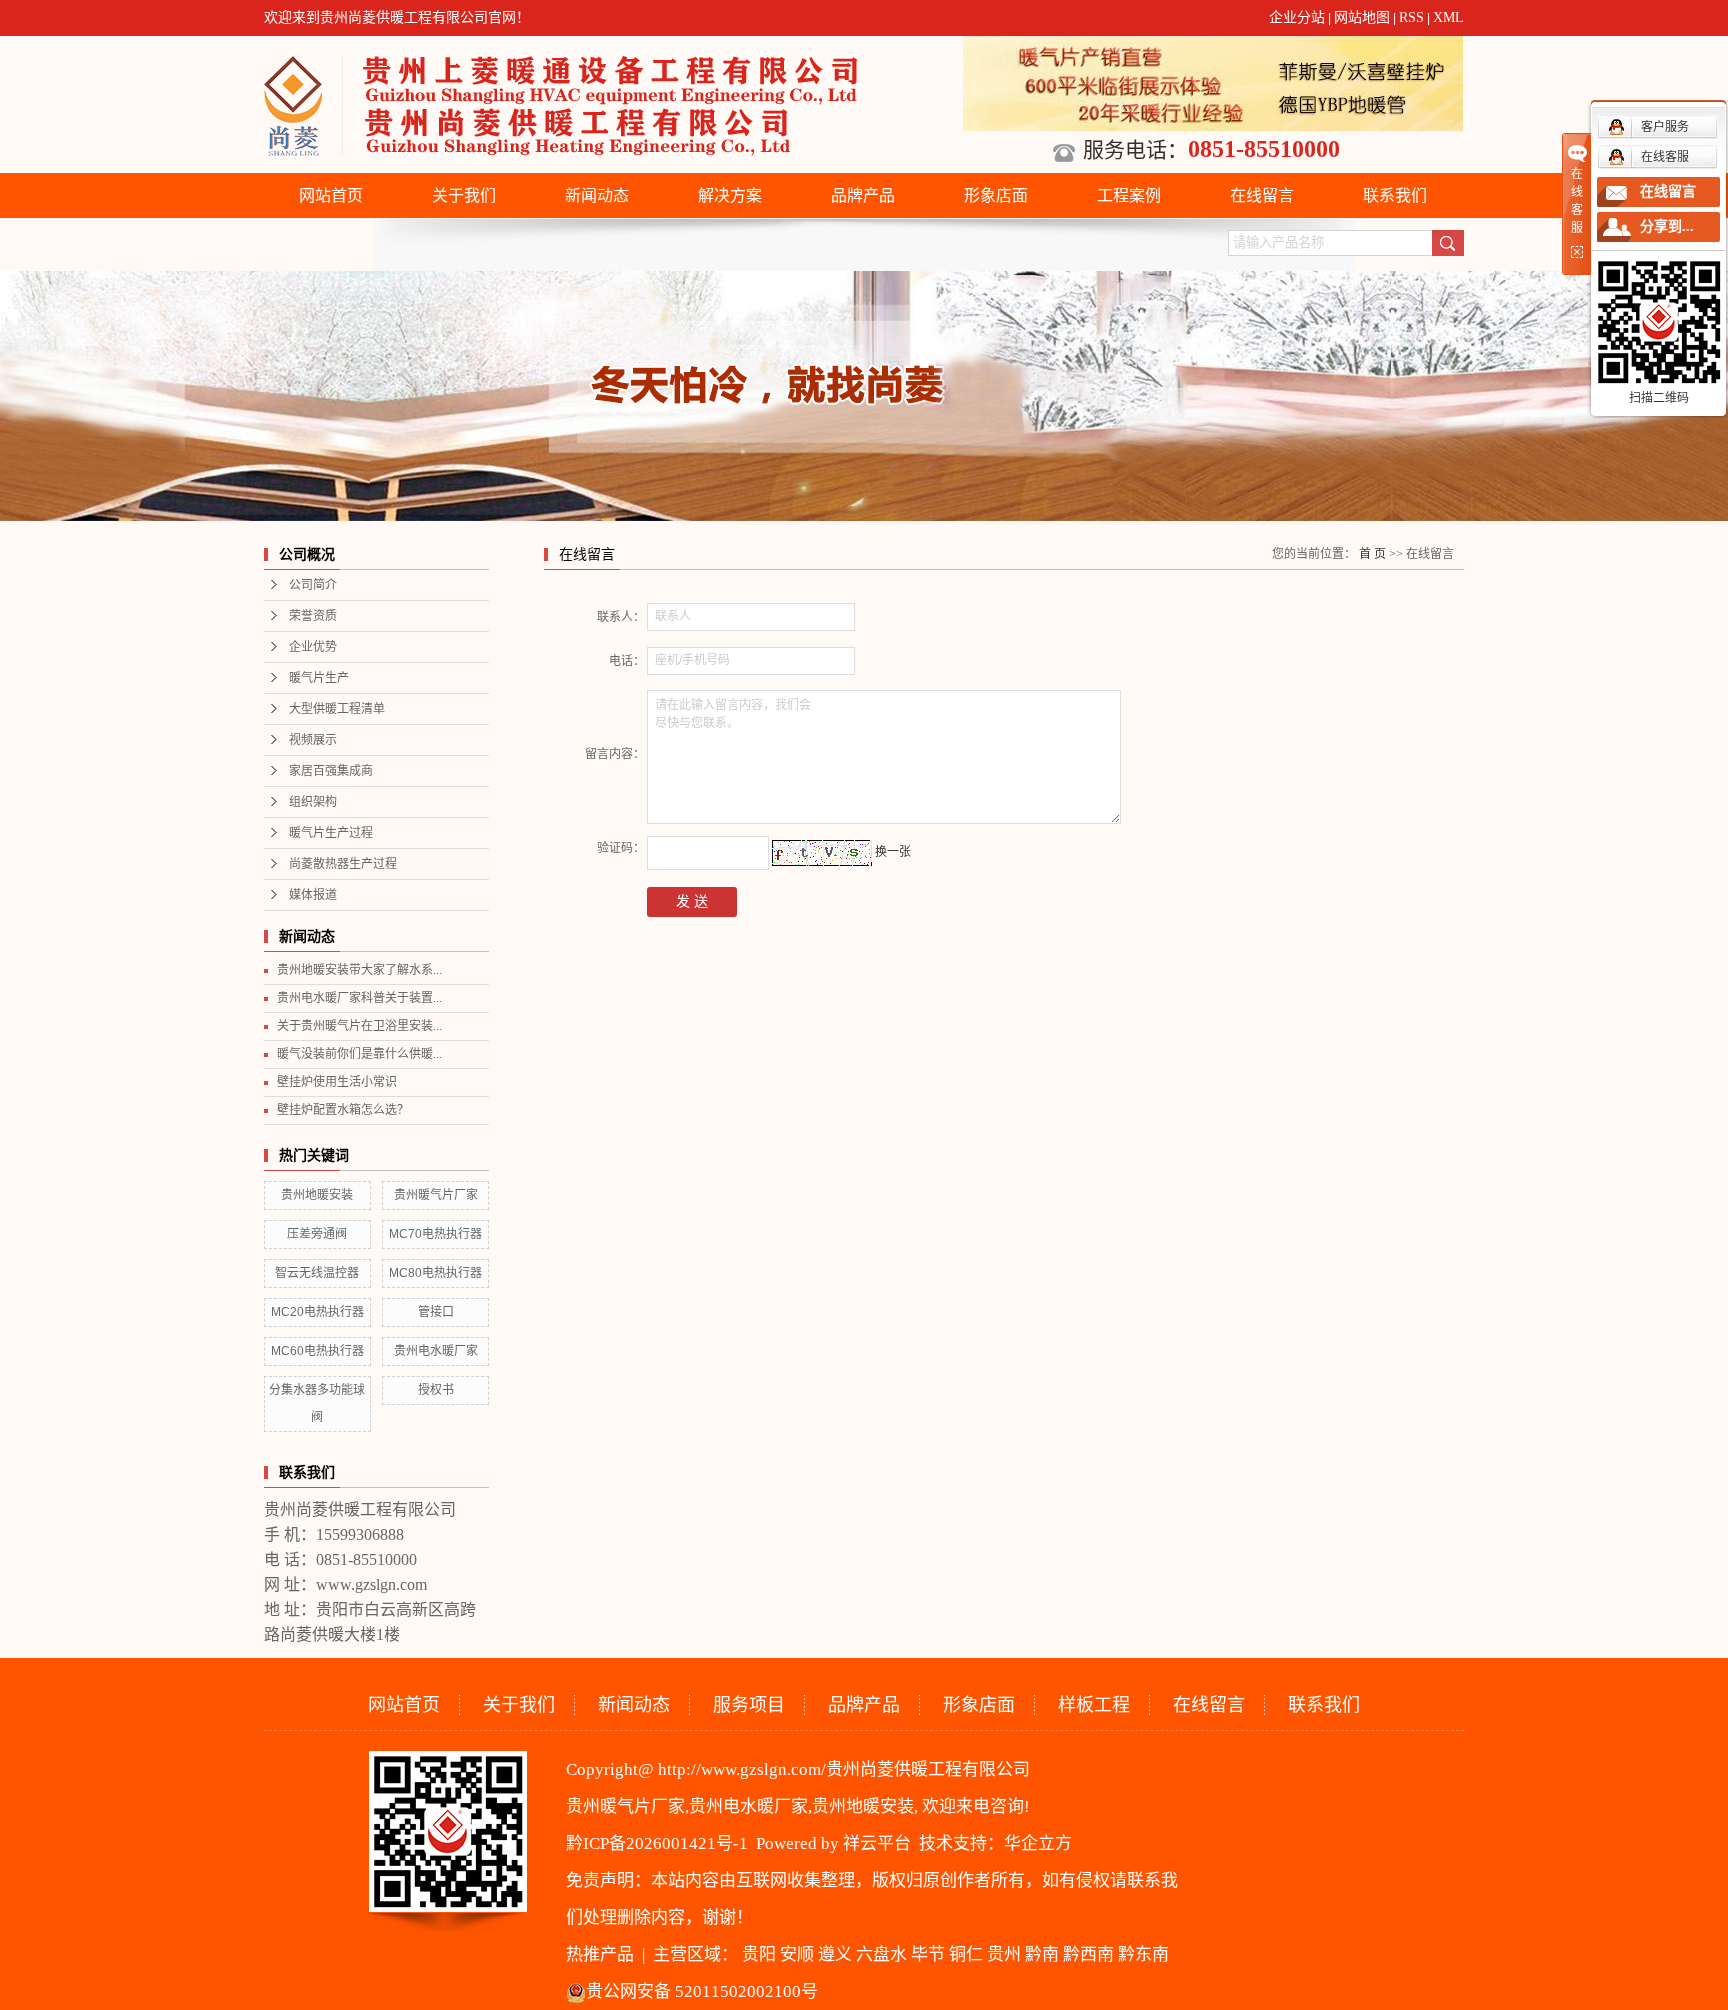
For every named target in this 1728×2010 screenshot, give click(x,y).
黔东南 (1143, 1954)
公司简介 (313, 585)
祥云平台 (877, 1843)
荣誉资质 (313, 616)
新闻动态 (597, 195)
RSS (1411, 17)
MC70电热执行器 (435, 1234)
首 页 (1372, 554)
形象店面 (996, 195)
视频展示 (313, 740)
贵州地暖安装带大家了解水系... (359, 970)
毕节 (928, 1954)
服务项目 (749, 1705)
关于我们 (464, 195)
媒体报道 (313, 895)
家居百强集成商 (331, 771)
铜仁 (966, 1954)
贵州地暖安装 (317, 1195)
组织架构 (313, 802)
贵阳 (759, 1954)
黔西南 (1088, 1954)
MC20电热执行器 (317, 1312)
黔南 (1042, 1954)
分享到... (1667, 226)
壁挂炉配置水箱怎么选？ (343, 1110)
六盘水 (881, 1954)
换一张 (893, 852)
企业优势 (313, 647)
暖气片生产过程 (331, 833)
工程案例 (1129, 195)
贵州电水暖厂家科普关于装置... (359, 998)
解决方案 (730, 195)
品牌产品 (863, 195)
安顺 (797, 1954)
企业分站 (1297, 17)
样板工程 (1094, 1705)
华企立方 (1038, 1843)
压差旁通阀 (317, 1234)
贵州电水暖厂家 (436, 1351)
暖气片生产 (319, 678)
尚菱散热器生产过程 (343, 864)
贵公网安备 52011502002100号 (702, 1991)
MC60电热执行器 (317, 1351)
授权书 (436, 1390)
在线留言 (1262, 195)
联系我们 (1395, 195)
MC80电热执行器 (435, 1273)
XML (1448, 17)
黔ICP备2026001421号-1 (657, 1843)
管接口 (436, 1312)
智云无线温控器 (317, 1273)
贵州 (1004, 1954)
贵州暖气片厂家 (436, 1195)
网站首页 (331, 195)
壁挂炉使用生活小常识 (337, 1082)
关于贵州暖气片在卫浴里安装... (359, 1026)
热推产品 (600, 1954)
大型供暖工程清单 (337, 709)
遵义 (835, 1954)
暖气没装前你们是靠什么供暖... (359, 1054)
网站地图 (1362, 17)
